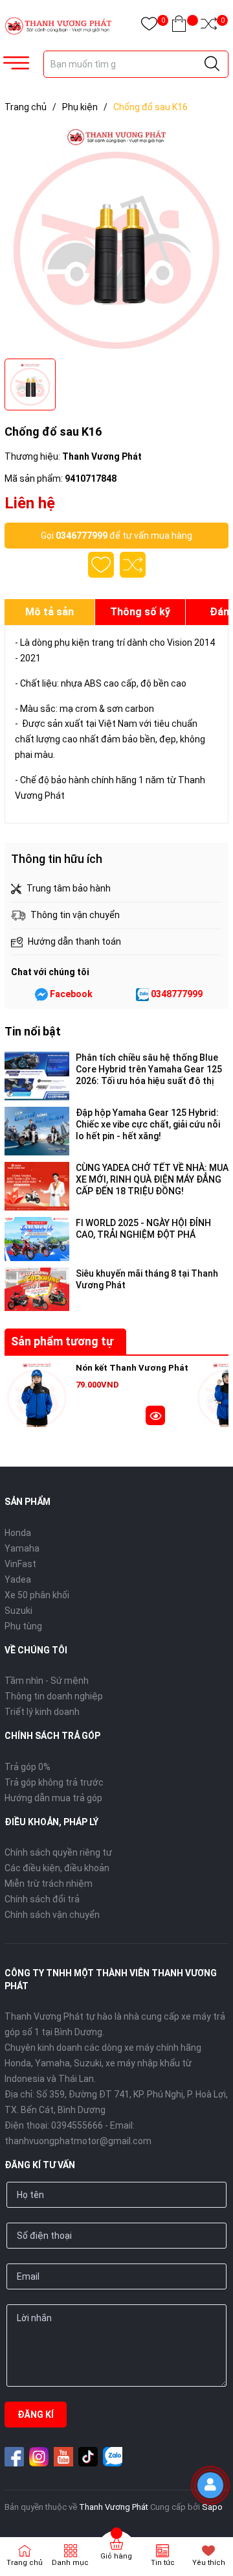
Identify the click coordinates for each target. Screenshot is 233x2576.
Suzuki (18, 1611)
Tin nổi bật (33, 1031)
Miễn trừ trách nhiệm (49, 1884)
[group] (116, 239)
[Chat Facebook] (41, 995)
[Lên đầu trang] (214, 2521)
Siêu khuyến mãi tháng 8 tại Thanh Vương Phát (147, 1279)
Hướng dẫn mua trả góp (53, 1798)
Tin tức (163, 2563)
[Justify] (212, 64)
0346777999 (82, 536)
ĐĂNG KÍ (36, 2415)
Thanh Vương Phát (114, 2507)
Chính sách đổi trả (42, 1899)
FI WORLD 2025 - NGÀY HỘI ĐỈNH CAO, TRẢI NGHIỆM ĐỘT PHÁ (143, 1229)
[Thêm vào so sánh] (133, 565)
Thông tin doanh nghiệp (54, 1696)
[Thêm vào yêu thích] (101, 565)
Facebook (71, 994)
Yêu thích (209, 2563)
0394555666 (77, 2125)
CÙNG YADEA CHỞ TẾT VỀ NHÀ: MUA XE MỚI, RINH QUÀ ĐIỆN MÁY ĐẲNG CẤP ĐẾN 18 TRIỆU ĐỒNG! (152, 1179)
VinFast (20, 1564)
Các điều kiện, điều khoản (57, 1868)
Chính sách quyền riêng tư (58, 1852)
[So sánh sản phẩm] (209, 26)
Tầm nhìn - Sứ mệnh (47, 1681)
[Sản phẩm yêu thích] (149, 26)
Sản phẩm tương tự (62, 1341)
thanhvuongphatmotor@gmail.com (78, 2141)
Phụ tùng (23, 1626)
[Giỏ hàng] (179, 26)
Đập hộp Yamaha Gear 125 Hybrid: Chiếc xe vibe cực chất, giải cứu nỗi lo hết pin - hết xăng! (148, 1124)
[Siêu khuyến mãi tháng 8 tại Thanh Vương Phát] (37, 1289)
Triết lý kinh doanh (42, 1712)
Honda (18, 1533)
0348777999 (177, 994)
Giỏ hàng (116, 2556)
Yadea (18, 1579)
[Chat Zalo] (142, 995)
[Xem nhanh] (155, 1417)
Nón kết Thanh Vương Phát (132, 1368)
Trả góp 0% (28, 1767)
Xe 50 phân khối (37, 1595)
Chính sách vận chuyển (52, 1915)
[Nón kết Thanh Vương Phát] (37, 1395)
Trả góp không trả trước (54, 1782)
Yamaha (22, 1548)
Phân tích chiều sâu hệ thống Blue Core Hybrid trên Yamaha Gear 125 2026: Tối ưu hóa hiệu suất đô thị (149, 1069)
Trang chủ (25, 2563)
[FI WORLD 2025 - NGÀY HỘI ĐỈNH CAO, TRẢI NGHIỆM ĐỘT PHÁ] (37, 1239)
